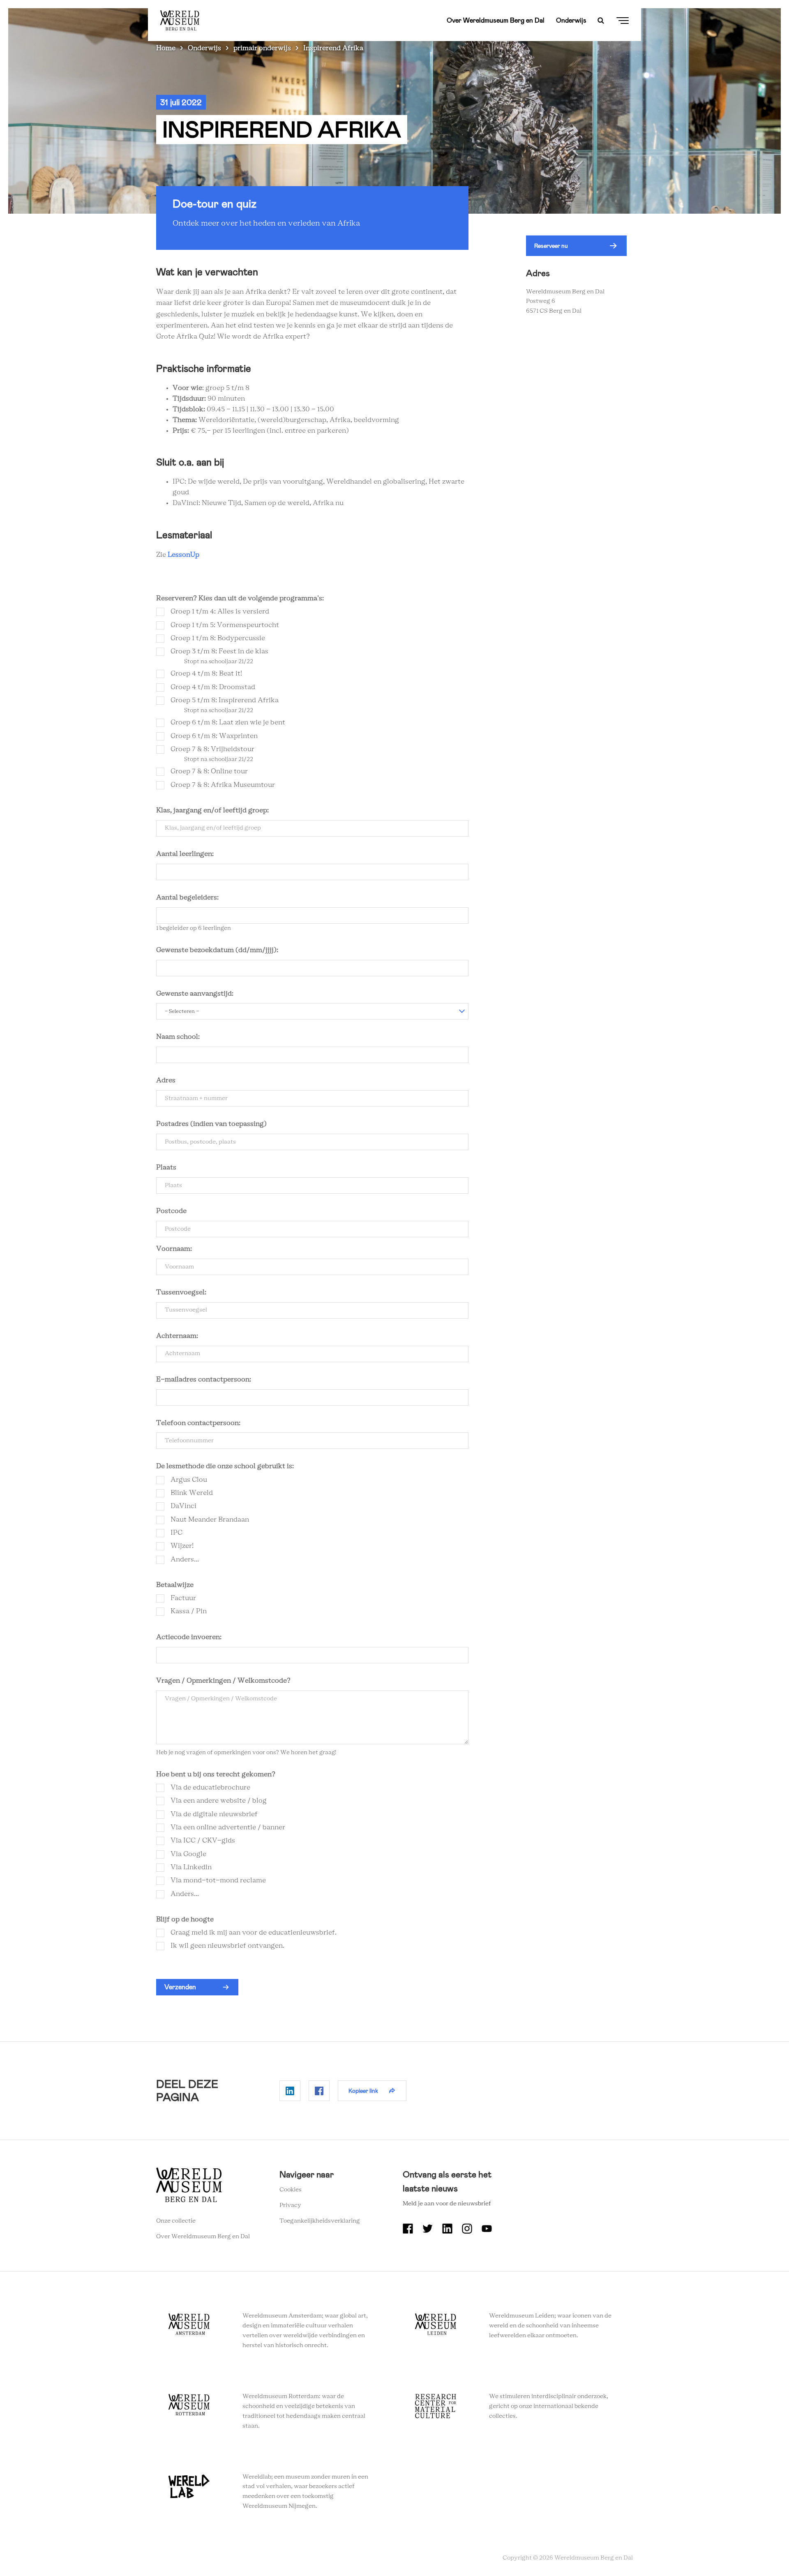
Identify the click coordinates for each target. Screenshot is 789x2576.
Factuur (183, 1598)
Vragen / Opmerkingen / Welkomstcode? (223, 1681)
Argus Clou (189, 1480)
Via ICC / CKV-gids (203, 1840)
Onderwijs (571, 20)
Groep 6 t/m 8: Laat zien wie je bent (228, 722)
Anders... (185, 1559)
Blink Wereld (192, 1493)
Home (166, 48)
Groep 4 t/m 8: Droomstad (213, 687)
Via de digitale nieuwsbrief (214, 1814)
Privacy (290, 2205)
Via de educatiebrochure (210, 1787)
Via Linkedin (191, 1867)
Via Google (188, 1854)
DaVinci (183, 1506)
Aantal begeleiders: (188, 897)
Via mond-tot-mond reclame (218, 1880)
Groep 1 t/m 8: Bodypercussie (218, 638)
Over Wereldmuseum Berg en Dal (496, 20)
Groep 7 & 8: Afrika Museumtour (223, 785)
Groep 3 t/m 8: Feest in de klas (219, 651)
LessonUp (183, 555)
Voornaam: (174, 1249)
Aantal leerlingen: (185, 854)
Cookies (291, 2190)
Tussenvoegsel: (181, 1292)
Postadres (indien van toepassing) (211, 1124)
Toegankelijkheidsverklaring (320, 2221)
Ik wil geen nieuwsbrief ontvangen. (227, 1946)
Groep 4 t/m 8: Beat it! (206, 673)
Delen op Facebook (319, 2091)
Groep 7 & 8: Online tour (209, 771)
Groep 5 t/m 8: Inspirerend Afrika (225, 700)
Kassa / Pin (189, 1611)
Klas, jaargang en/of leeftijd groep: (212, 810)
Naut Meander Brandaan (210, 1520)
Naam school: (179, 1037)
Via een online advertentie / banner (228, 1827)
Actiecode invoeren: (189, 1637)
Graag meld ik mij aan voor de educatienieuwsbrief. (254, 1933)
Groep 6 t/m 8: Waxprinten (214, 736)
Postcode (171, 1211)
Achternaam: (177, 1336)
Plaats (166, 1167)
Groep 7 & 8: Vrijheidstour (212, 749)
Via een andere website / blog (219, 1801)
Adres (166, 1080)
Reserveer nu (551, 246)
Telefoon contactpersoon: (198, 1423)
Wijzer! (182, 1546)
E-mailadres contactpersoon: (204, 1379)
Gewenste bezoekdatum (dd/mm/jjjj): (217, 950)
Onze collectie (176, 2221)
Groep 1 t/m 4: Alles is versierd (220, 611)
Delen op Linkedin (290, 2091)
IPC (176, 1533)
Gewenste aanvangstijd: (195, 994)
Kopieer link (363, 2091)
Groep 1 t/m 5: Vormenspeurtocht (225, 625)
